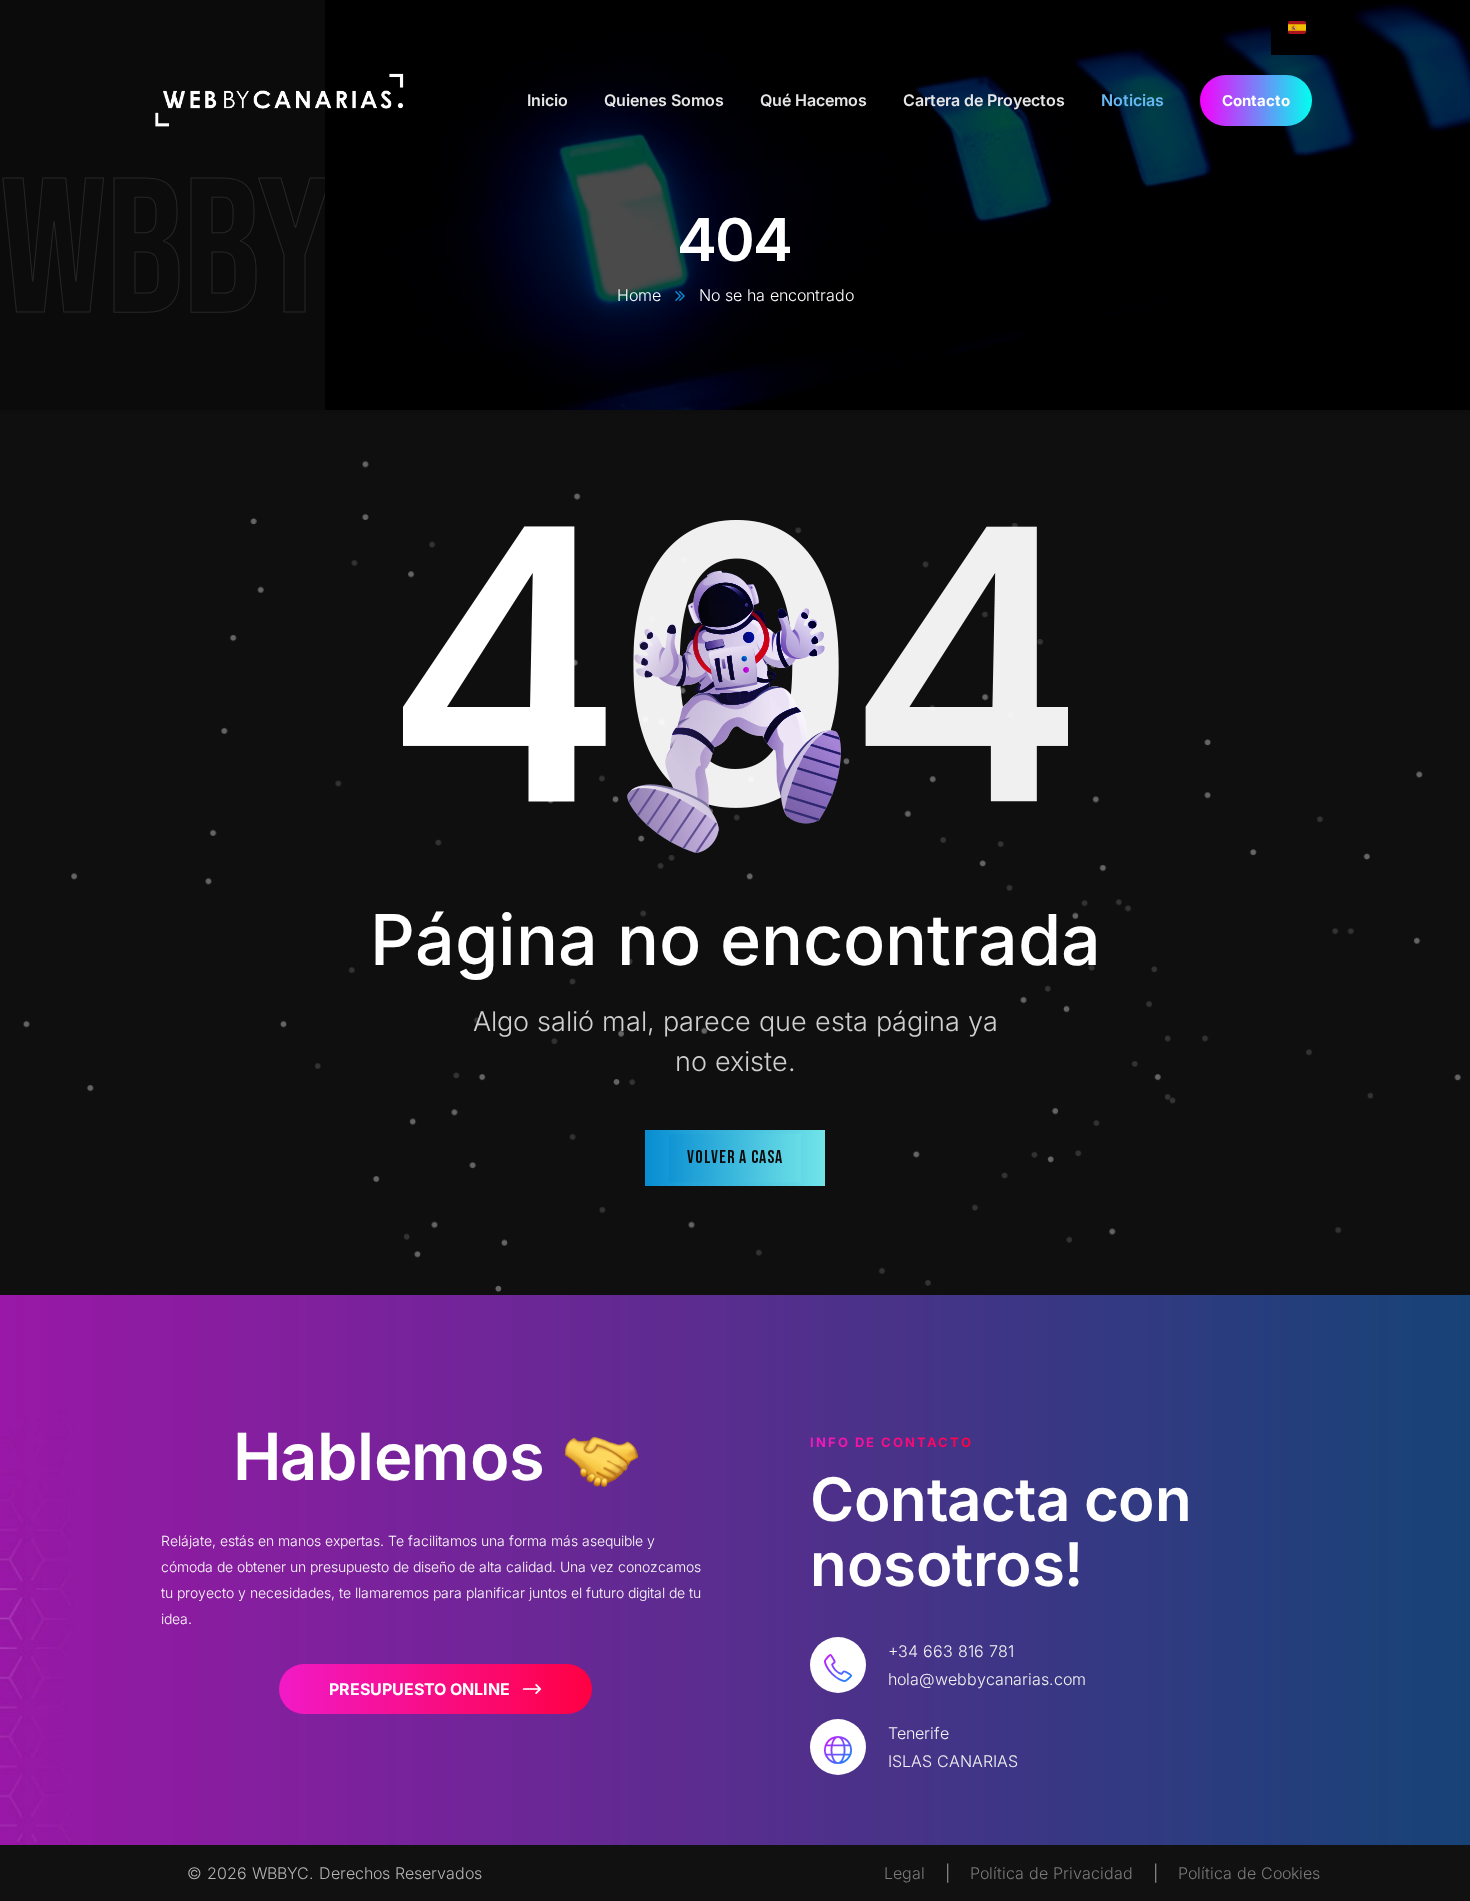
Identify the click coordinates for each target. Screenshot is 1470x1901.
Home (639, 295)
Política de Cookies (1249, 1873)
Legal (904, 1873)
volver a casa (735, 1157)
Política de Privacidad (1051, 1873)
